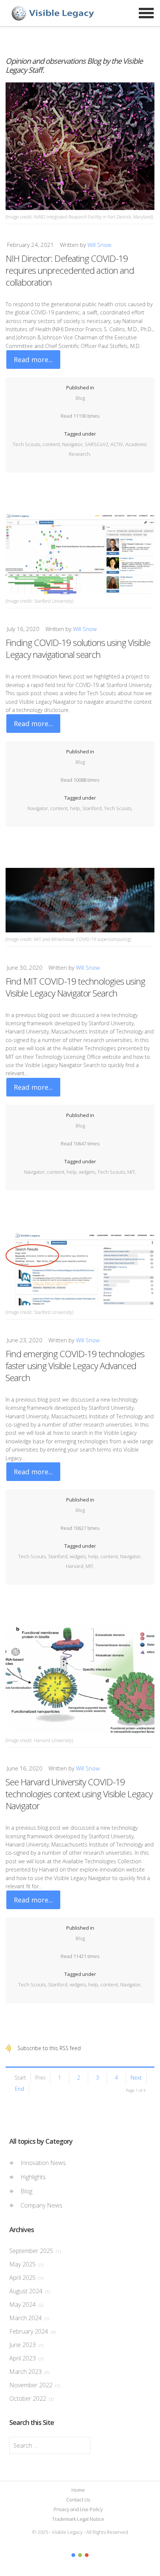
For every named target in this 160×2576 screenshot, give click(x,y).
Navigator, (73, 444)
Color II (80, 2555)
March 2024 (29, 2318)
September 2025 (35, 2251)
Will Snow (99, 245)
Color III (87, 2555)
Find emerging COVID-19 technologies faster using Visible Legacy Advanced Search (75, 1366)
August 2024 (30, 2291)
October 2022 (31, 2398)
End (20, 2089)
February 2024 (32, 2331)
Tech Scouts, (28, 444)
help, (76, 808)
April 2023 (26, 2358)
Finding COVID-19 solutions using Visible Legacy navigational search (78, 648)
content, (52, 444)
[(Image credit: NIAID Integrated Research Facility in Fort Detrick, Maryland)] (80, 146)
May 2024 (26, 2304)
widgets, (88, 1172)
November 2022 (35, 2385)
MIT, (132, 1172)
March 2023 (29, 2372)
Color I (73, 2555)
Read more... (33, 360)
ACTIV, (118, 444)
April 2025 (26, 2278)
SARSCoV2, (98, 444)
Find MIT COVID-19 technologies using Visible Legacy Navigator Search (75, 987)
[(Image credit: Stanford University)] (80, 554)
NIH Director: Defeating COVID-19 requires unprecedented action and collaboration (70, 270)
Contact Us (78, 2500)
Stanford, (93, 808)
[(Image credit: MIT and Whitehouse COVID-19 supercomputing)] (80, 900)
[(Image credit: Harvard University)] (80, 1680)
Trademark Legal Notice (78, 2519)
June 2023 (26, 2345)
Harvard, (76, 1566)
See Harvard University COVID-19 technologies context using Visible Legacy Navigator (79, 1794)
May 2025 (26, 2264)
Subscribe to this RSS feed (49, 2048)
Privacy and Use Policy (78, 2509)
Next (136, 2078)
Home (78, 2490)
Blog (80, 398)
